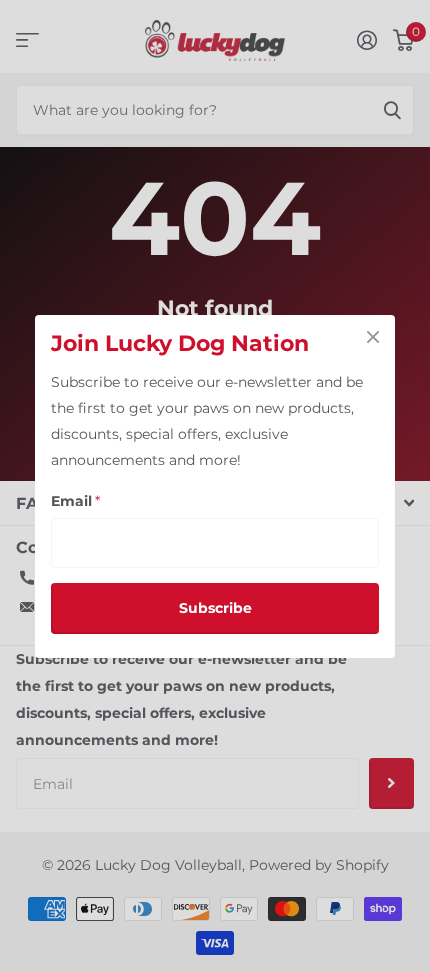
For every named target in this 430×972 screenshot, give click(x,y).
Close (373, 337)
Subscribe (215, 608)
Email (75, 501)
